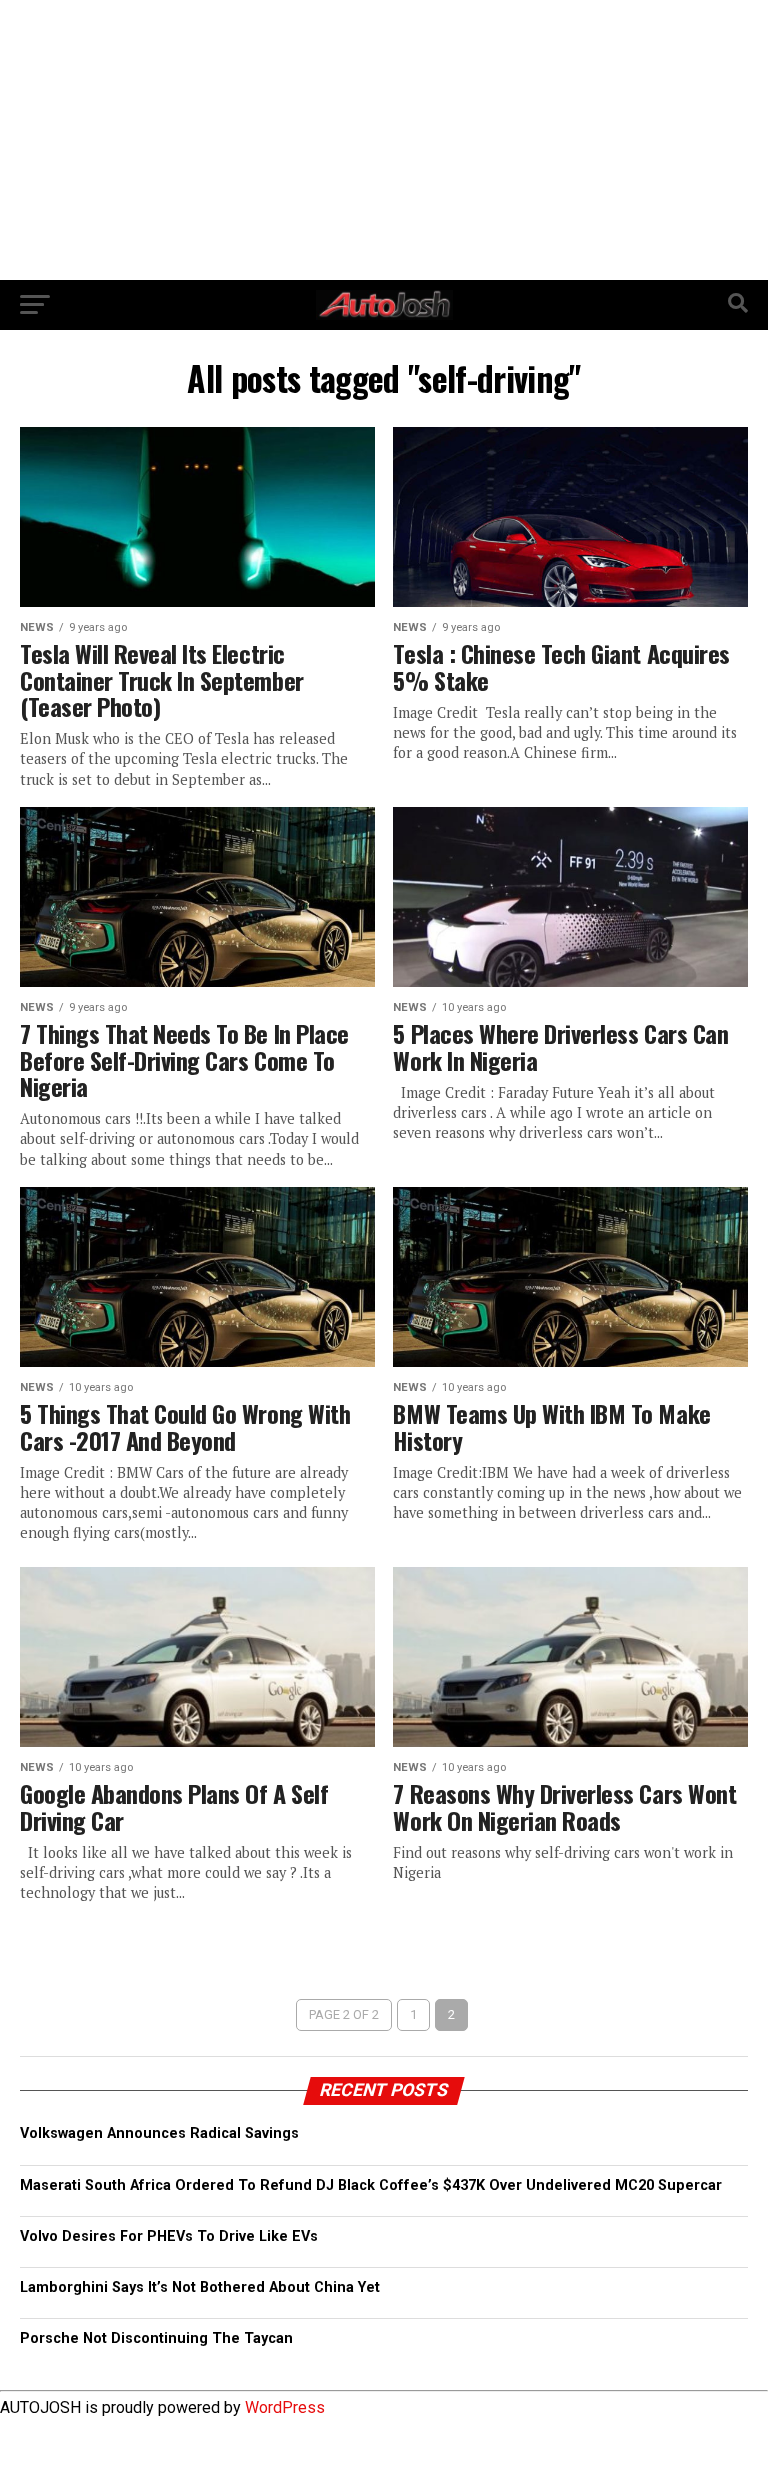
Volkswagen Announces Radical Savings (159, 2133)
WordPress (285, 2407)
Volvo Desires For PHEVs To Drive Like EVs (169, 2236)
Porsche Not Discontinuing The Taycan (156, 2338)
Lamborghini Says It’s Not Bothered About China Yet (200, 2287)
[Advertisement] (384, 140)
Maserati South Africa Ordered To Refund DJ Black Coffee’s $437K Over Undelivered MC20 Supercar (371, 2185)
